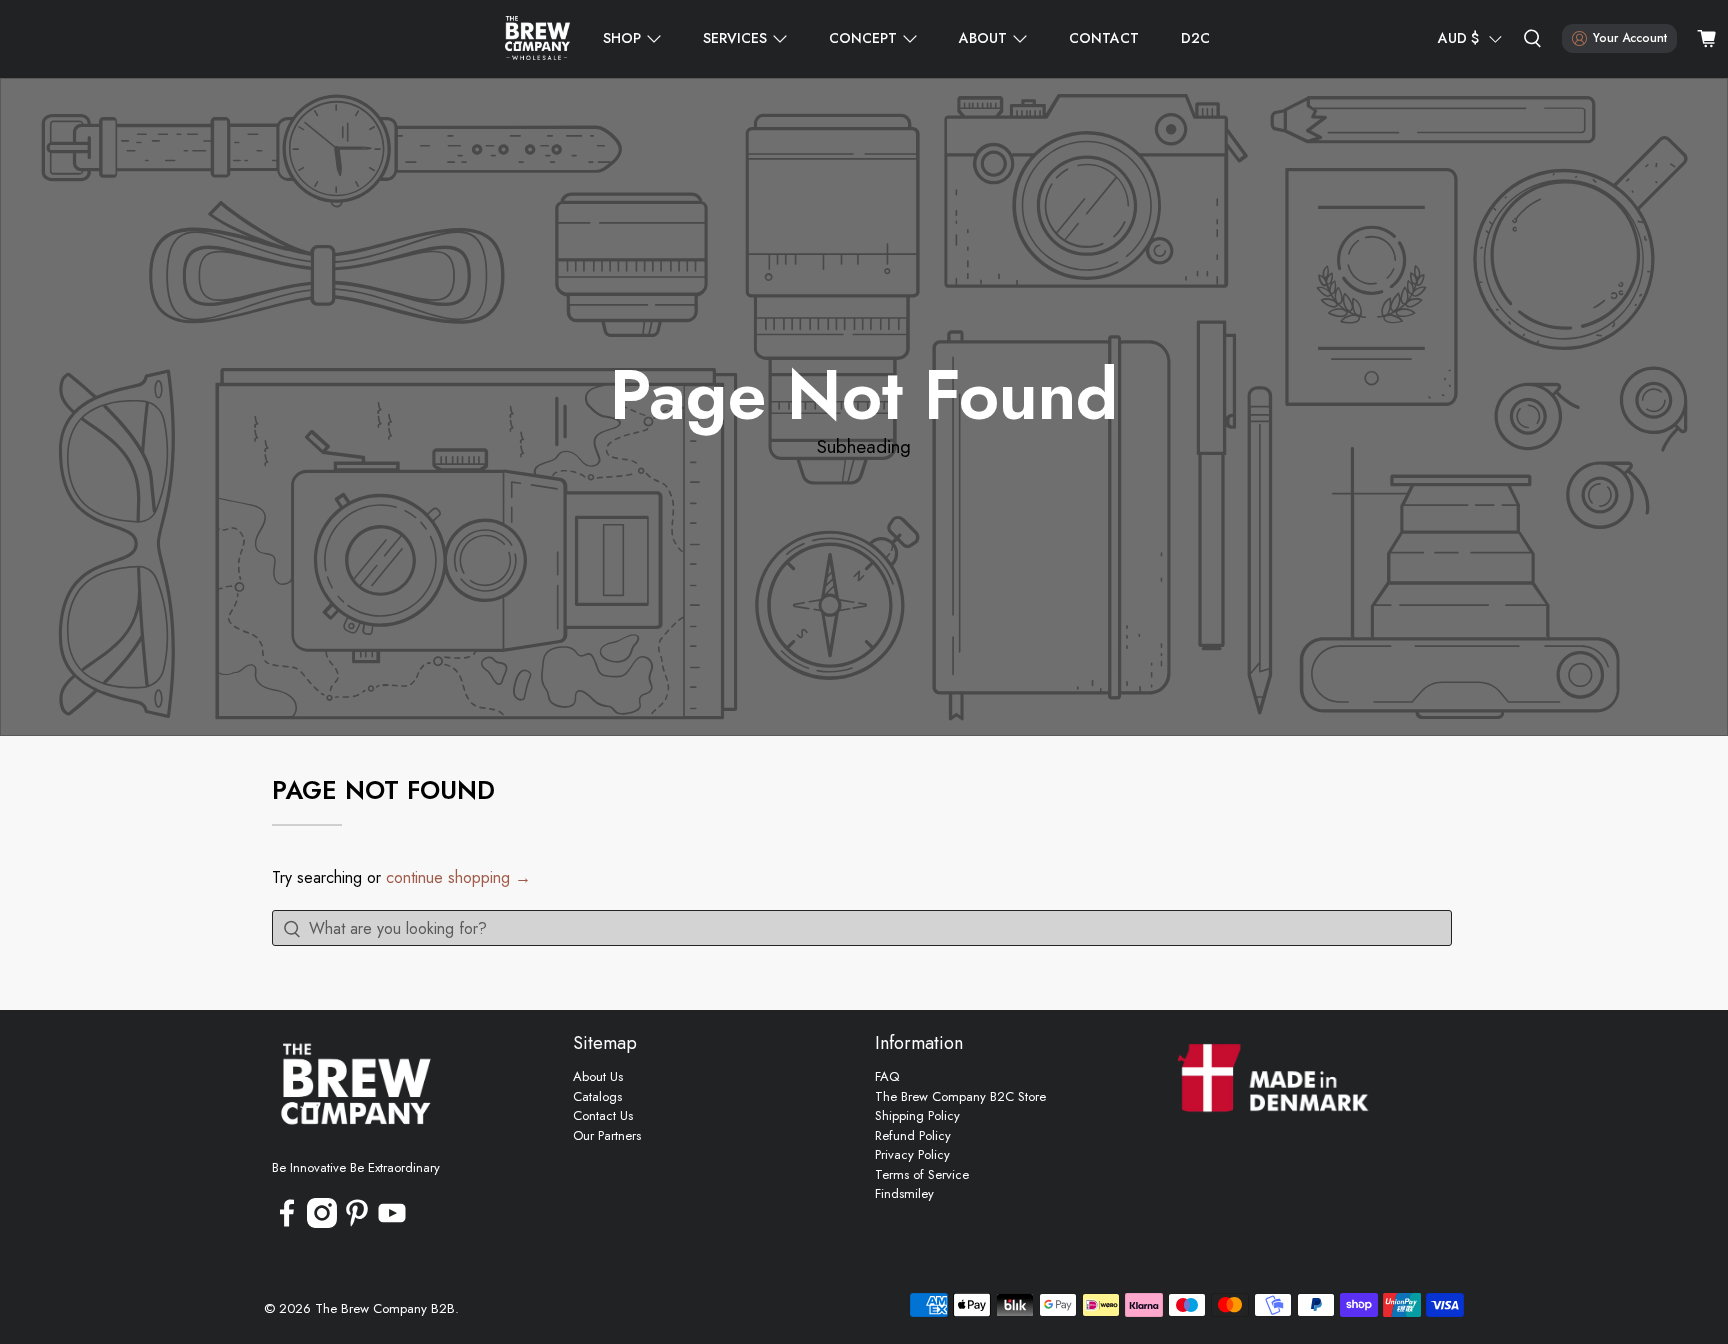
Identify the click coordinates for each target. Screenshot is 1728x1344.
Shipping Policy (917, 1115)
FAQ (887, 1076)
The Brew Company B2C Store (960, 1096)
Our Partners (607, 1135)
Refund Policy (913, 1135)
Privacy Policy (912, 1154)
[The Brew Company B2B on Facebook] (287, 1223)
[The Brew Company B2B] (537, 39)
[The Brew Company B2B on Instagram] (322, 1223)
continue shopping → (458, 877)
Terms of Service (922, 1174)
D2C (1195, 38)
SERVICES (735, 38)
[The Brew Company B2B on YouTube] (392, 1223)
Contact (1104, 38)
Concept (863, 38)
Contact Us (603, 1115)
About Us (598, 1076)
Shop (622, 38)
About (983, 38)
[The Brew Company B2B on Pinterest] (357, 1223)
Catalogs (597, 1096)
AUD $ (1458, 38)
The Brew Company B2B (385, 1308)
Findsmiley (904, 1193)
